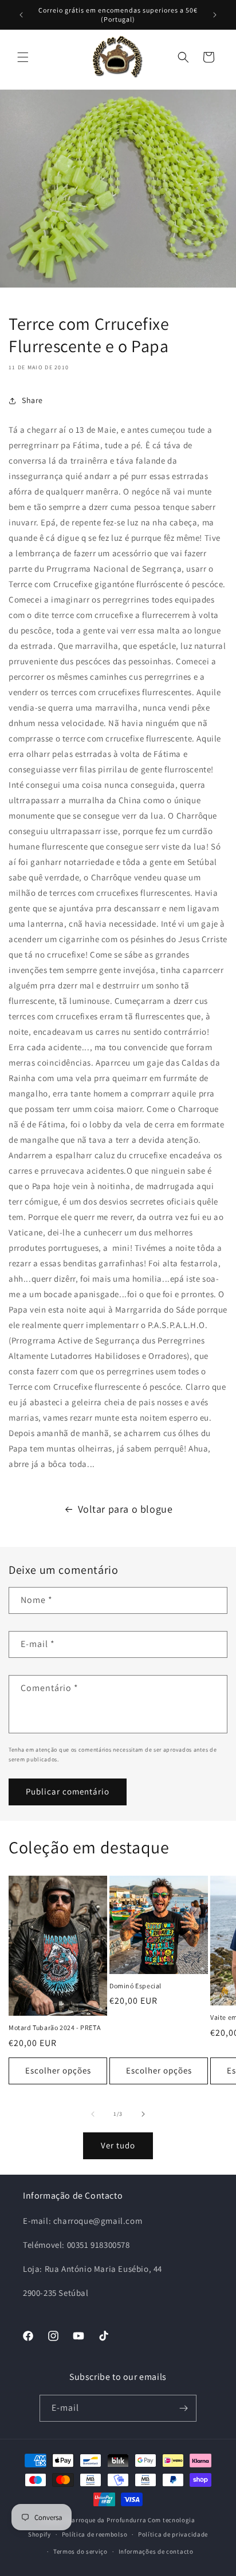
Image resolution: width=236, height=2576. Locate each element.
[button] (23, 57)
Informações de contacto (156, 2551)
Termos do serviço (80, 2551)
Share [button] (32, 400)
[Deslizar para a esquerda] (93, 2114)
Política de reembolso (95, 2534)
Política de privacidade (173, 2534)
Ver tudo (118, 2145)
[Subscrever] (183, 2408)
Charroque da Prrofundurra (106, 2520)
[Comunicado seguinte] (215, 15)
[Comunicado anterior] (21, 15)
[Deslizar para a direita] (143, 2114)
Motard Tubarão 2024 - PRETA (54, 2027)
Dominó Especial (135, 1986)
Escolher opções (58, 2070)
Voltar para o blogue (125, 1509)
